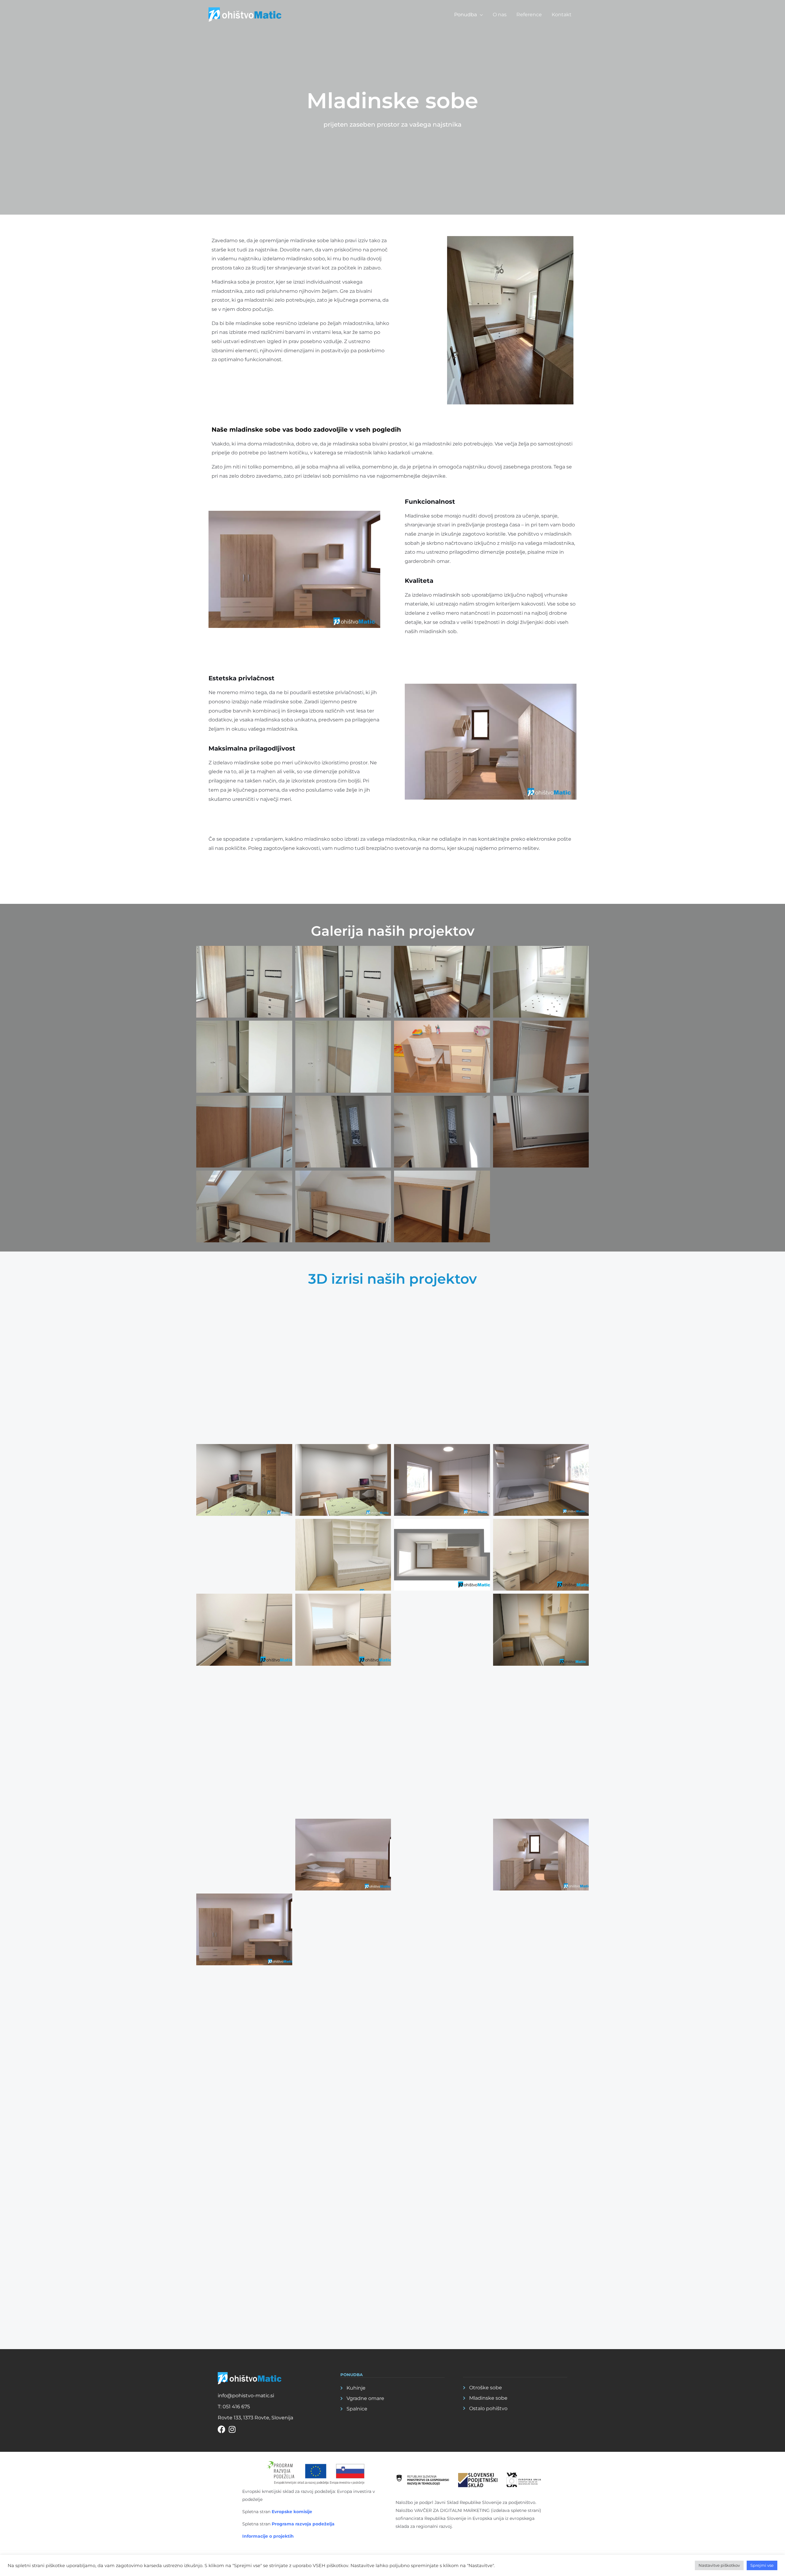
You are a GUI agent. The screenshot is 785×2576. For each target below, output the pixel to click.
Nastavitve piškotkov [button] (719, 2565)
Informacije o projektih (268, 2536)
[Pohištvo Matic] (245, 14)
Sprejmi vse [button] (762, 2565)
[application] (480, 15)
